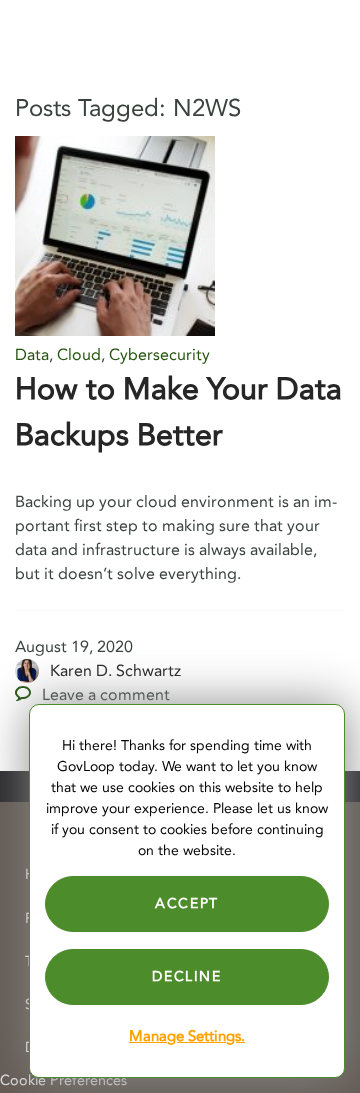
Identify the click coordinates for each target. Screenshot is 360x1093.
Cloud (79, 355)
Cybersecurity (159, 355)
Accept (187, 903)
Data (32, 355)
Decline (186, 976)
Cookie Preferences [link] (63, 1080)
